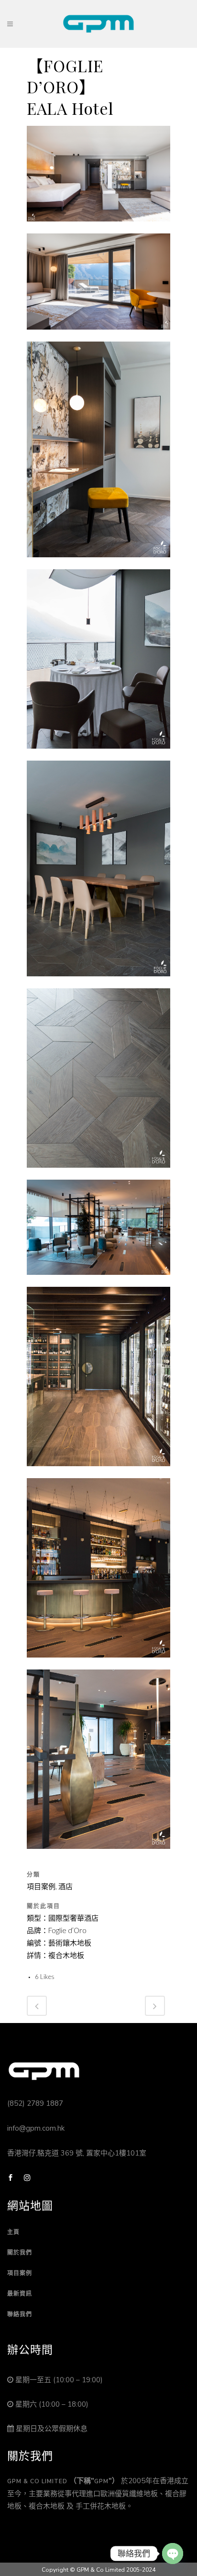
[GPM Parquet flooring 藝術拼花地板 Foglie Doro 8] (98, 1472)
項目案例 (20, 2273)
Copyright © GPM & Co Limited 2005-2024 (98, 2570)
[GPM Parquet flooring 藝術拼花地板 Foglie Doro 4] (98, 754)
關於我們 (20, 2253)
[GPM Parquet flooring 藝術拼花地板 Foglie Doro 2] (98, 335)
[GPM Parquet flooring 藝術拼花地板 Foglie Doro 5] (98, 982)
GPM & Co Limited (37, 2481)
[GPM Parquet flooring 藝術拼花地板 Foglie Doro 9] (98, 1663)
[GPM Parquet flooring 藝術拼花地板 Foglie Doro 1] (98, 227)
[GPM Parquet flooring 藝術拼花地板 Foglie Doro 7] (98, 1281)
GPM (101, 2481)
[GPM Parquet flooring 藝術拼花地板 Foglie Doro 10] (98, 1855)
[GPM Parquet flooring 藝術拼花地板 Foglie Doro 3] (98, 563)
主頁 (13, 2232)
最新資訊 (20, 2294)
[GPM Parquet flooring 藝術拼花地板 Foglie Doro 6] (98, 1173)
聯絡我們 (20, 2314)
